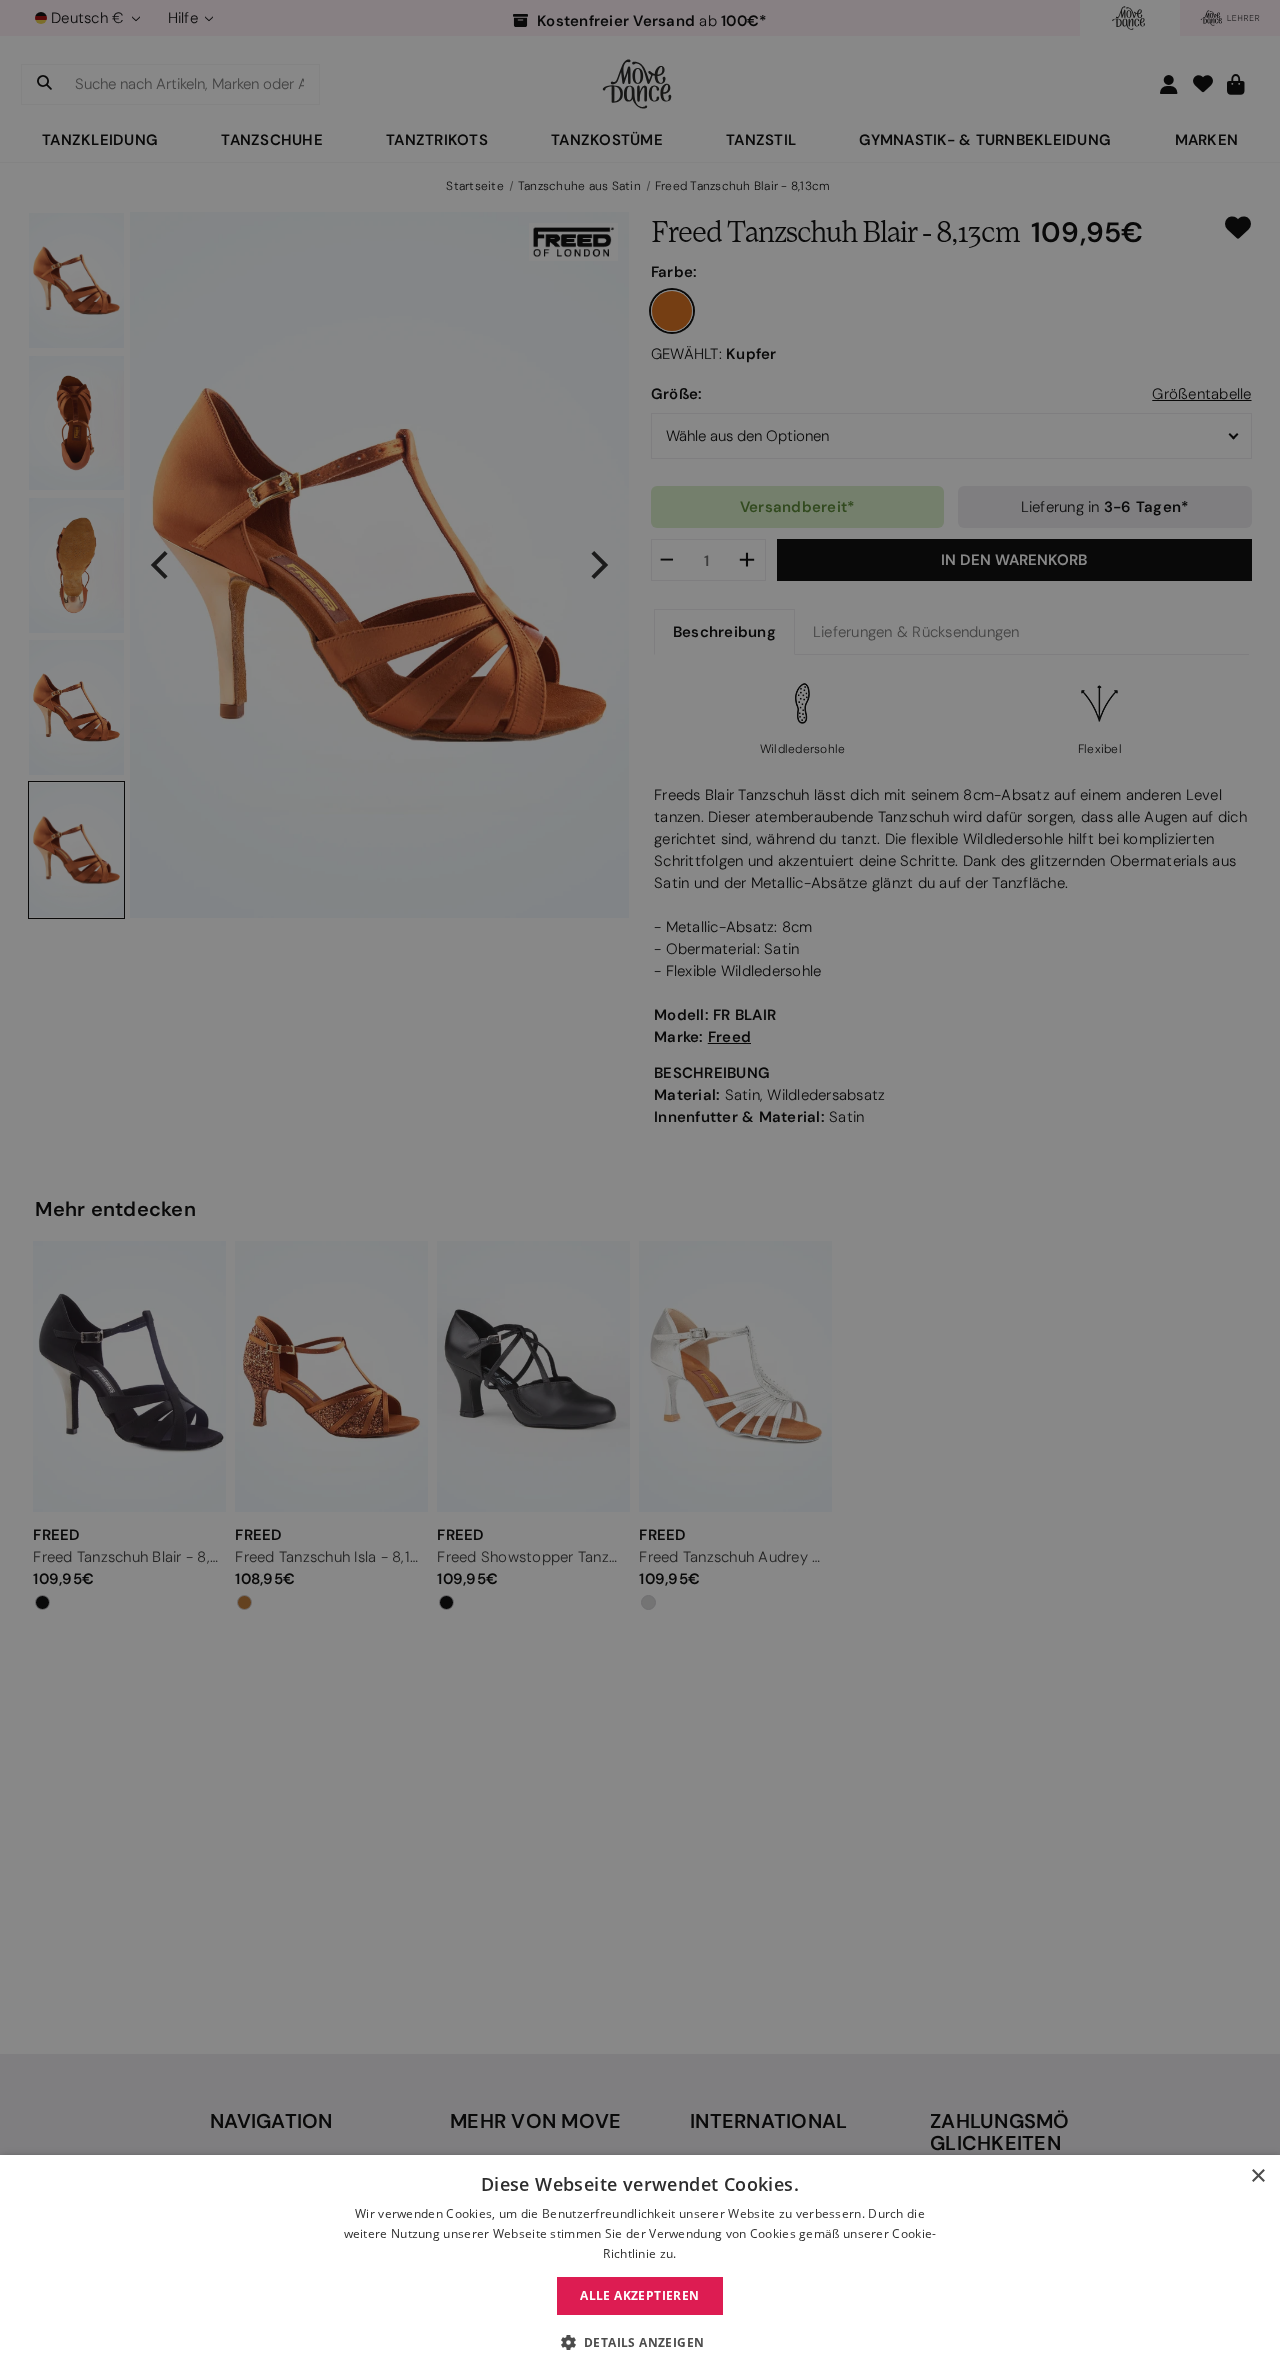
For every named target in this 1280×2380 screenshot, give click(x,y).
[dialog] (640, 2267)
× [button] (1257, 2176)
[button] (640, 2343)
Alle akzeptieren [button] (639, 2295)
